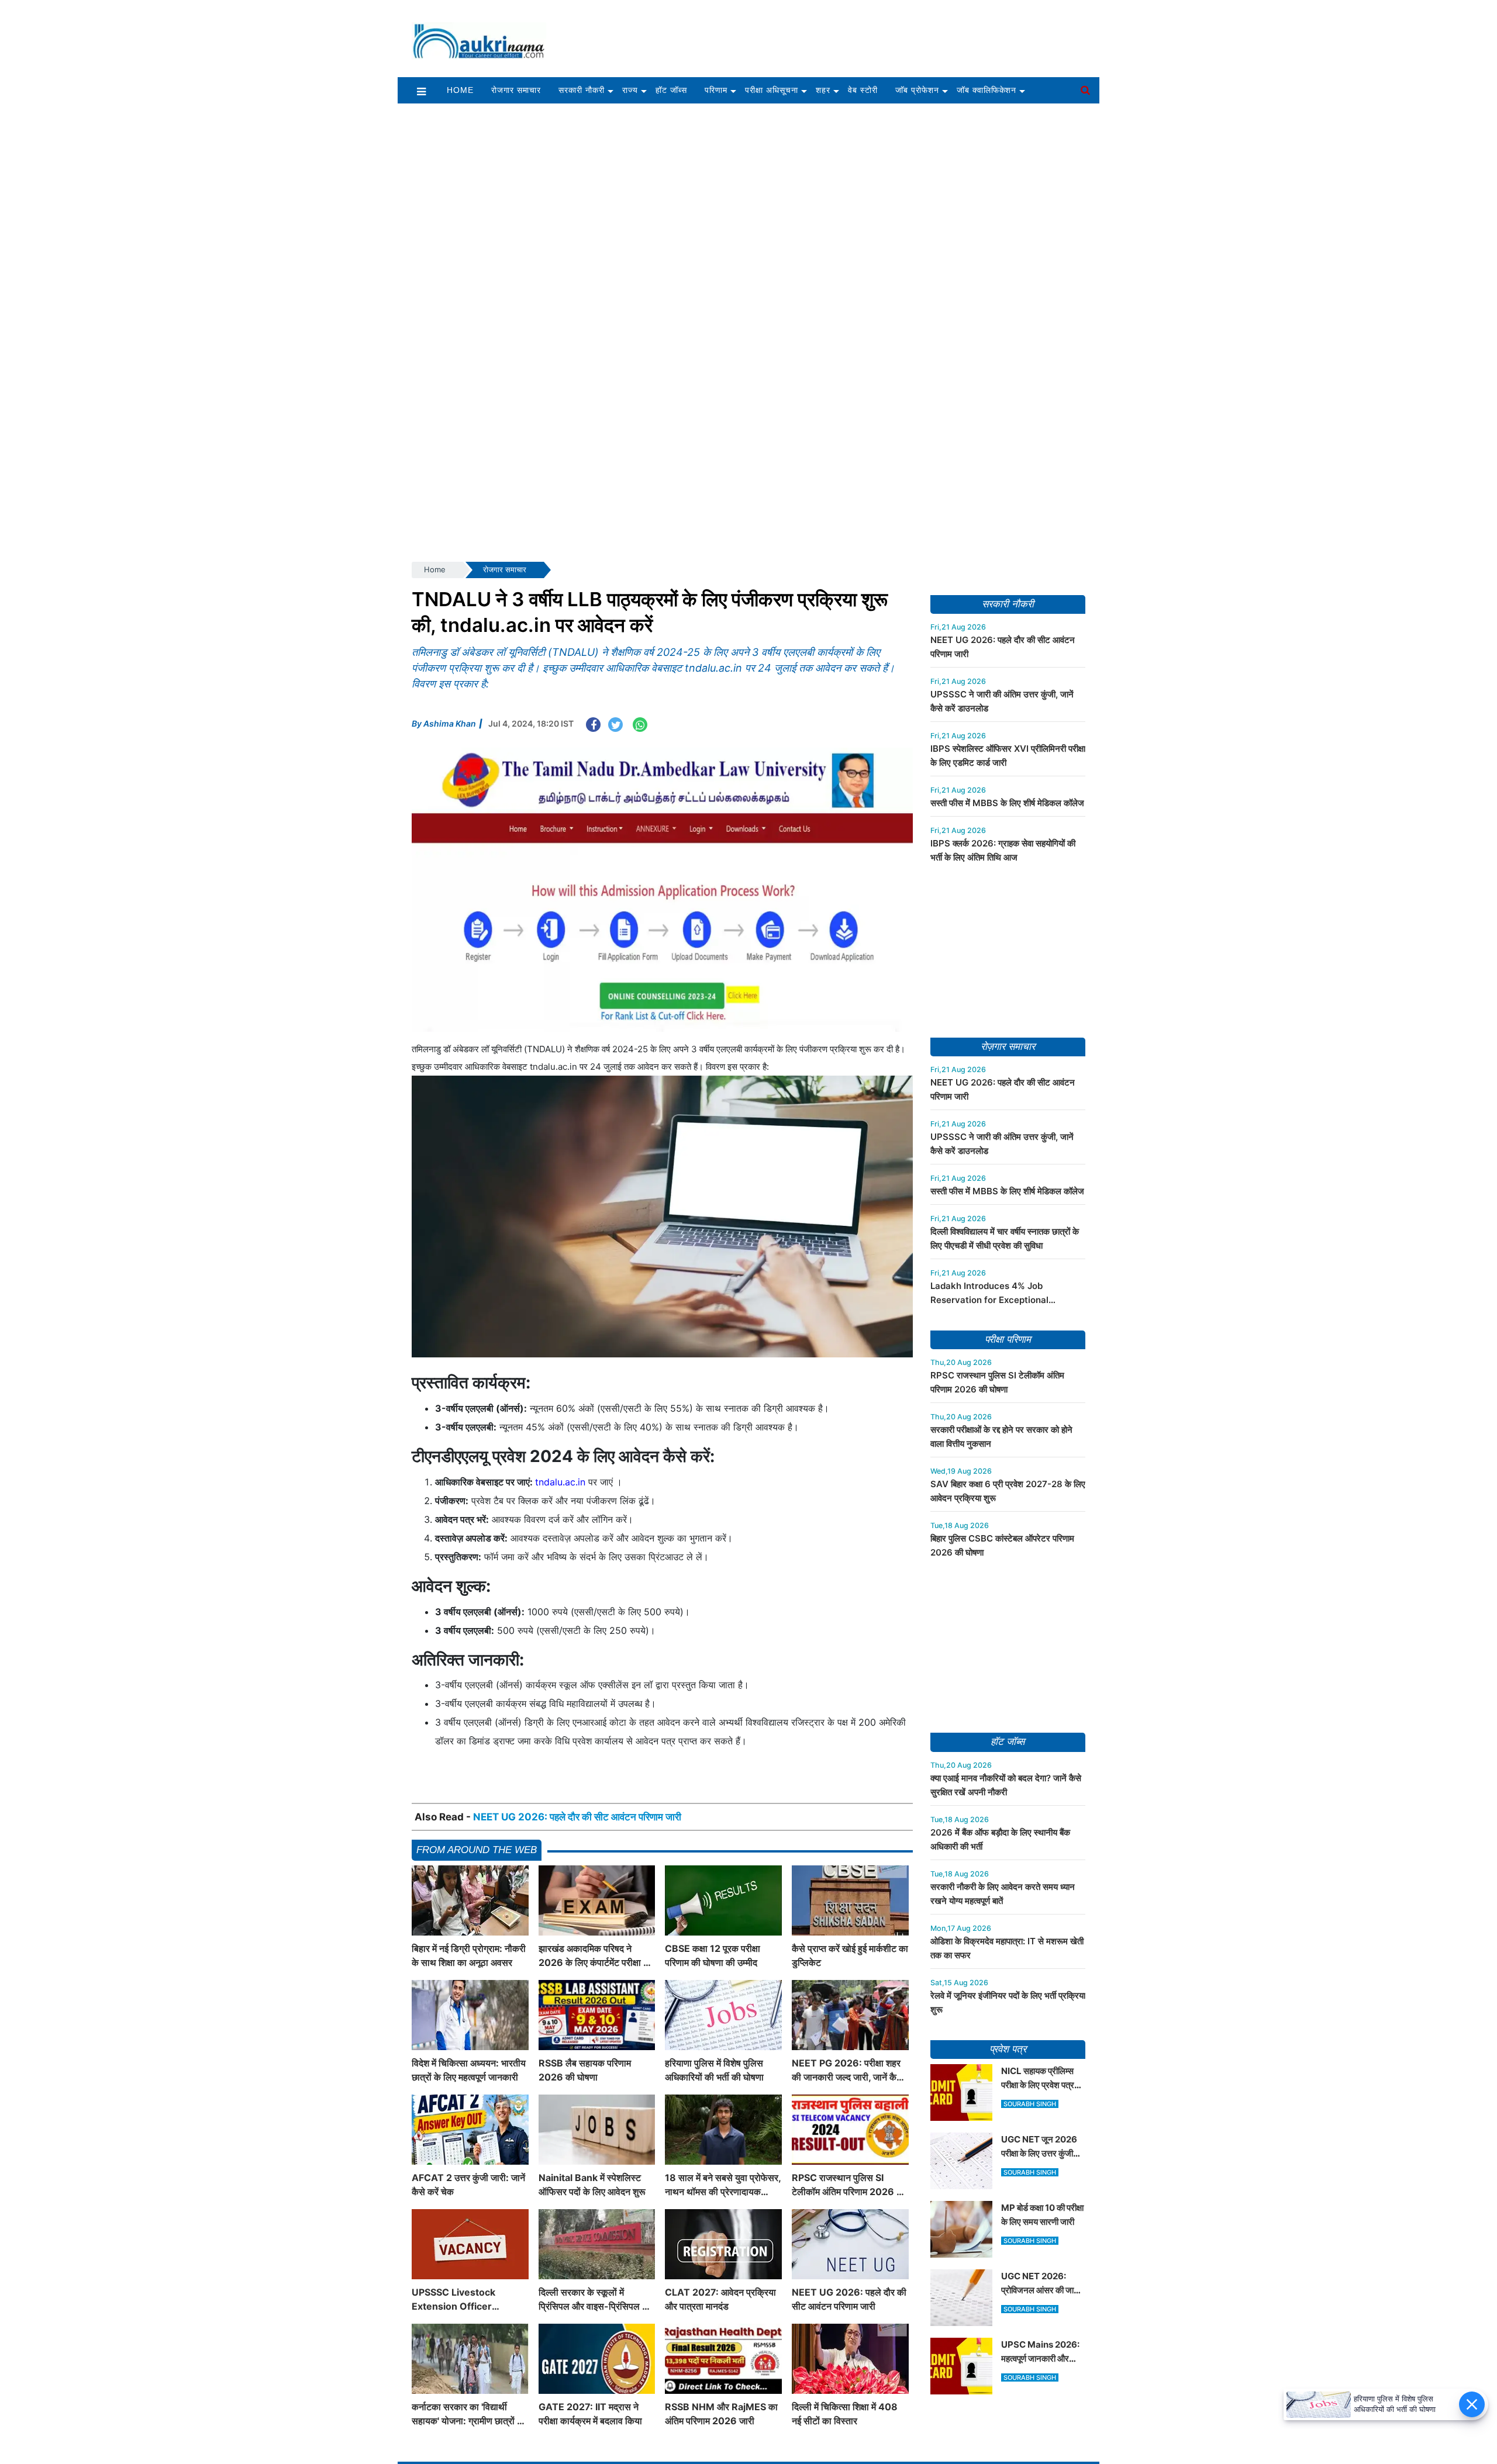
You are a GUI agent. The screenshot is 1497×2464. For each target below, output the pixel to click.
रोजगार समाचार (516, 90)
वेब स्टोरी (863, 90)
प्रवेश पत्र (1008, 2049)
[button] (421, 91)
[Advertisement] (829, 33)
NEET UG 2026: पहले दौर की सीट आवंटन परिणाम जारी (577, 1817)
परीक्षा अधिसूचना (772, 90)
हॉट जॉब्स (671, 90)
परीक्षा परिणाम (1008, 1340)
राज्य (630, 90)
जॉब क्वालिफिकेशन (987, 90)
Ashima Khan (450, 723)
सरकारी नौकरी (582, 90)
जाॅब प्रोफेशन (917, 90)
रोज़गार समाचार (1008, 1047)
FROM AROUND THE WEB (477, 1850)
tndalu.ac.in (560, 1482)
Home (460, 90)
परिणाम (716, 90)
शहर (823, 90)
